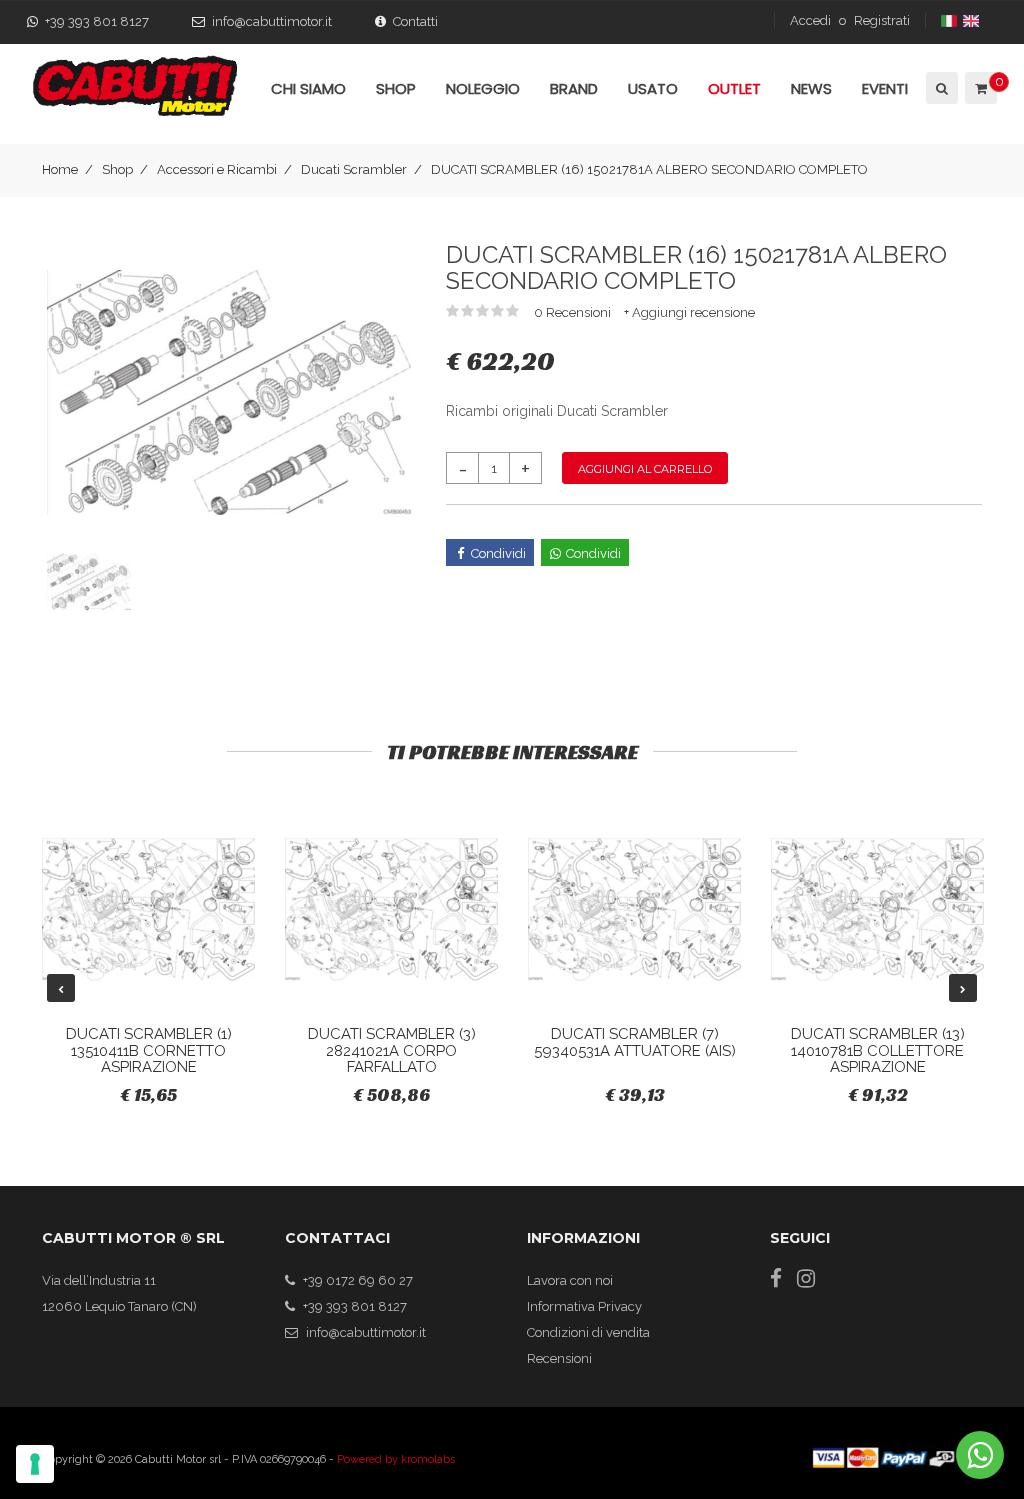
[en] (972, 20)
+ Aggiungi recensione (689, 312)
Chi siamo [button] (308, 88)
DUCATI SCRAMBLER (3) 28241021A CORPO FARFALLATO (392, 1050)
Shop (117, 169)
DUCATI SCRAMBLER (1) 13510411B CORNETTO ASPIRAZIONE (149, 1050)
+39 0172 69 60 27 (358, 1280)
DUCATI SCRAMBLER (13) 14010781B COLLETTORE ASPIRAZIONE (878, 1050)
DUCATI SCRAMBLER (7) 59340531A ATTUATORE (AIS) (635, 1042)
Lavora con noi (570, 1280)
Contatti (415, 21)
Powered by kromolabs (396, 1459)
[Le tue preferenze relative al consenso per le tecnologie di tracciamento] (35, 1464)
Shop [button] (396, 88)
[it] (950, 20)
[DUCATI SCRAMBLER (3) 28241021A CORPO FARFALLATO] (391, 909)
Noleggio (483, 88)
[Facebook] (776, 1278)
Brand (574, 88)
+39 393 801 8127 (97, 21)
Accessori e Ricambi (217, 169)
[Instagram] (806, 1278)
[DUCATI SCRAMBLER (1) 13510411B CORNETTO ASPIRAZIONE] (148, 909)
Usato (653, 88)
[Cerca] (940, 88)
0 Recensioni (574, 312)
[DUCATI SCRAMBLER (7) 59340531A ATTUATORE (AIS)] (634, 909)
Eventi (885, 88)
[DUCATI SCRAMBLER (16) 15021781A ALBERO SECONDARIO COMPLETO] (229, 391)
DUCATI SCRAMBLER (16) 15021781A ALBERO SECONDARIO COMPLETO (649, 169)
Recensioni (559, 1358)
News (811, 88)
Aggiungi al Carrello (645, 469)
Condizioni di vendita (588, 1332)
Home (60, 169)
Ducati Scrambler (354, 169)
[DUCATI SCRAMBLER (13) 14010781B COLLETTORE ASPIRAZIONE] (877, 909)
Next (963, 988)
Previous (61, 988)
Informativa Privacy (584, 1306)
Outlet (734, 88)
